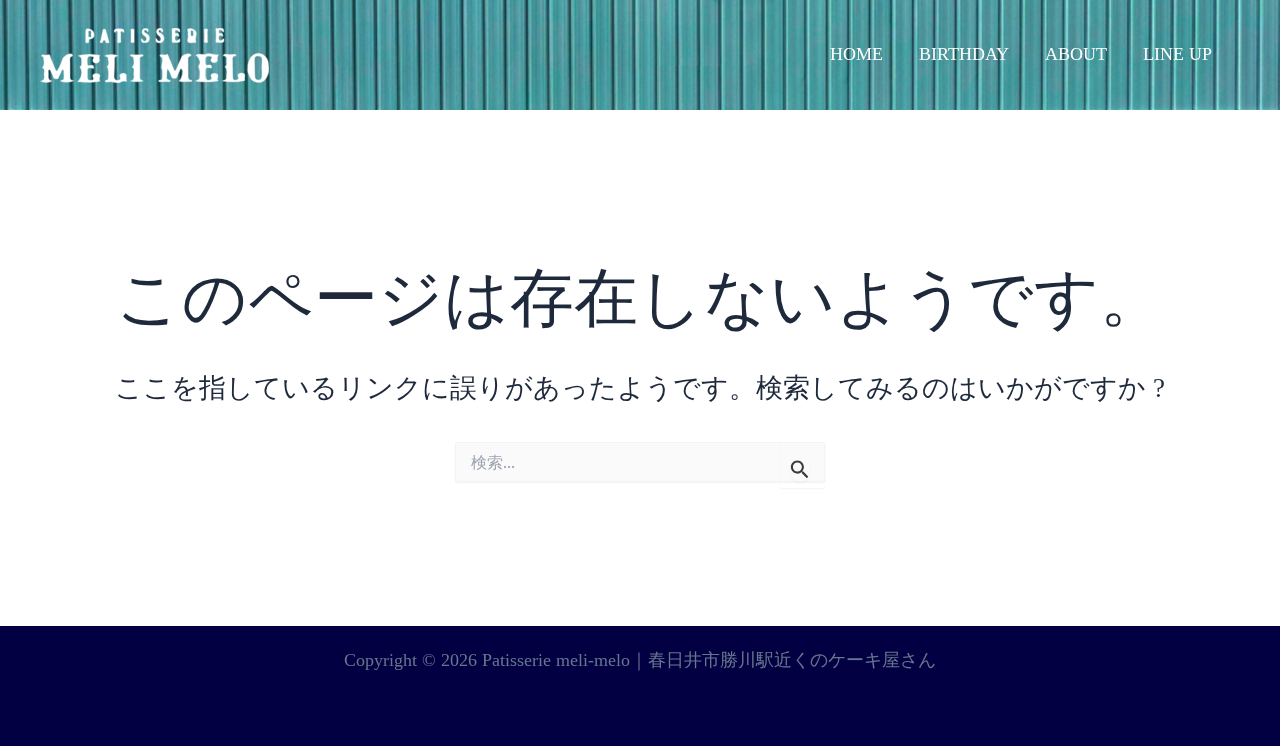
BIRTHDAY (964, 54)
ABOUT (1076, 54)
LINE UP (1177, 54)
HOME (856, 54)
